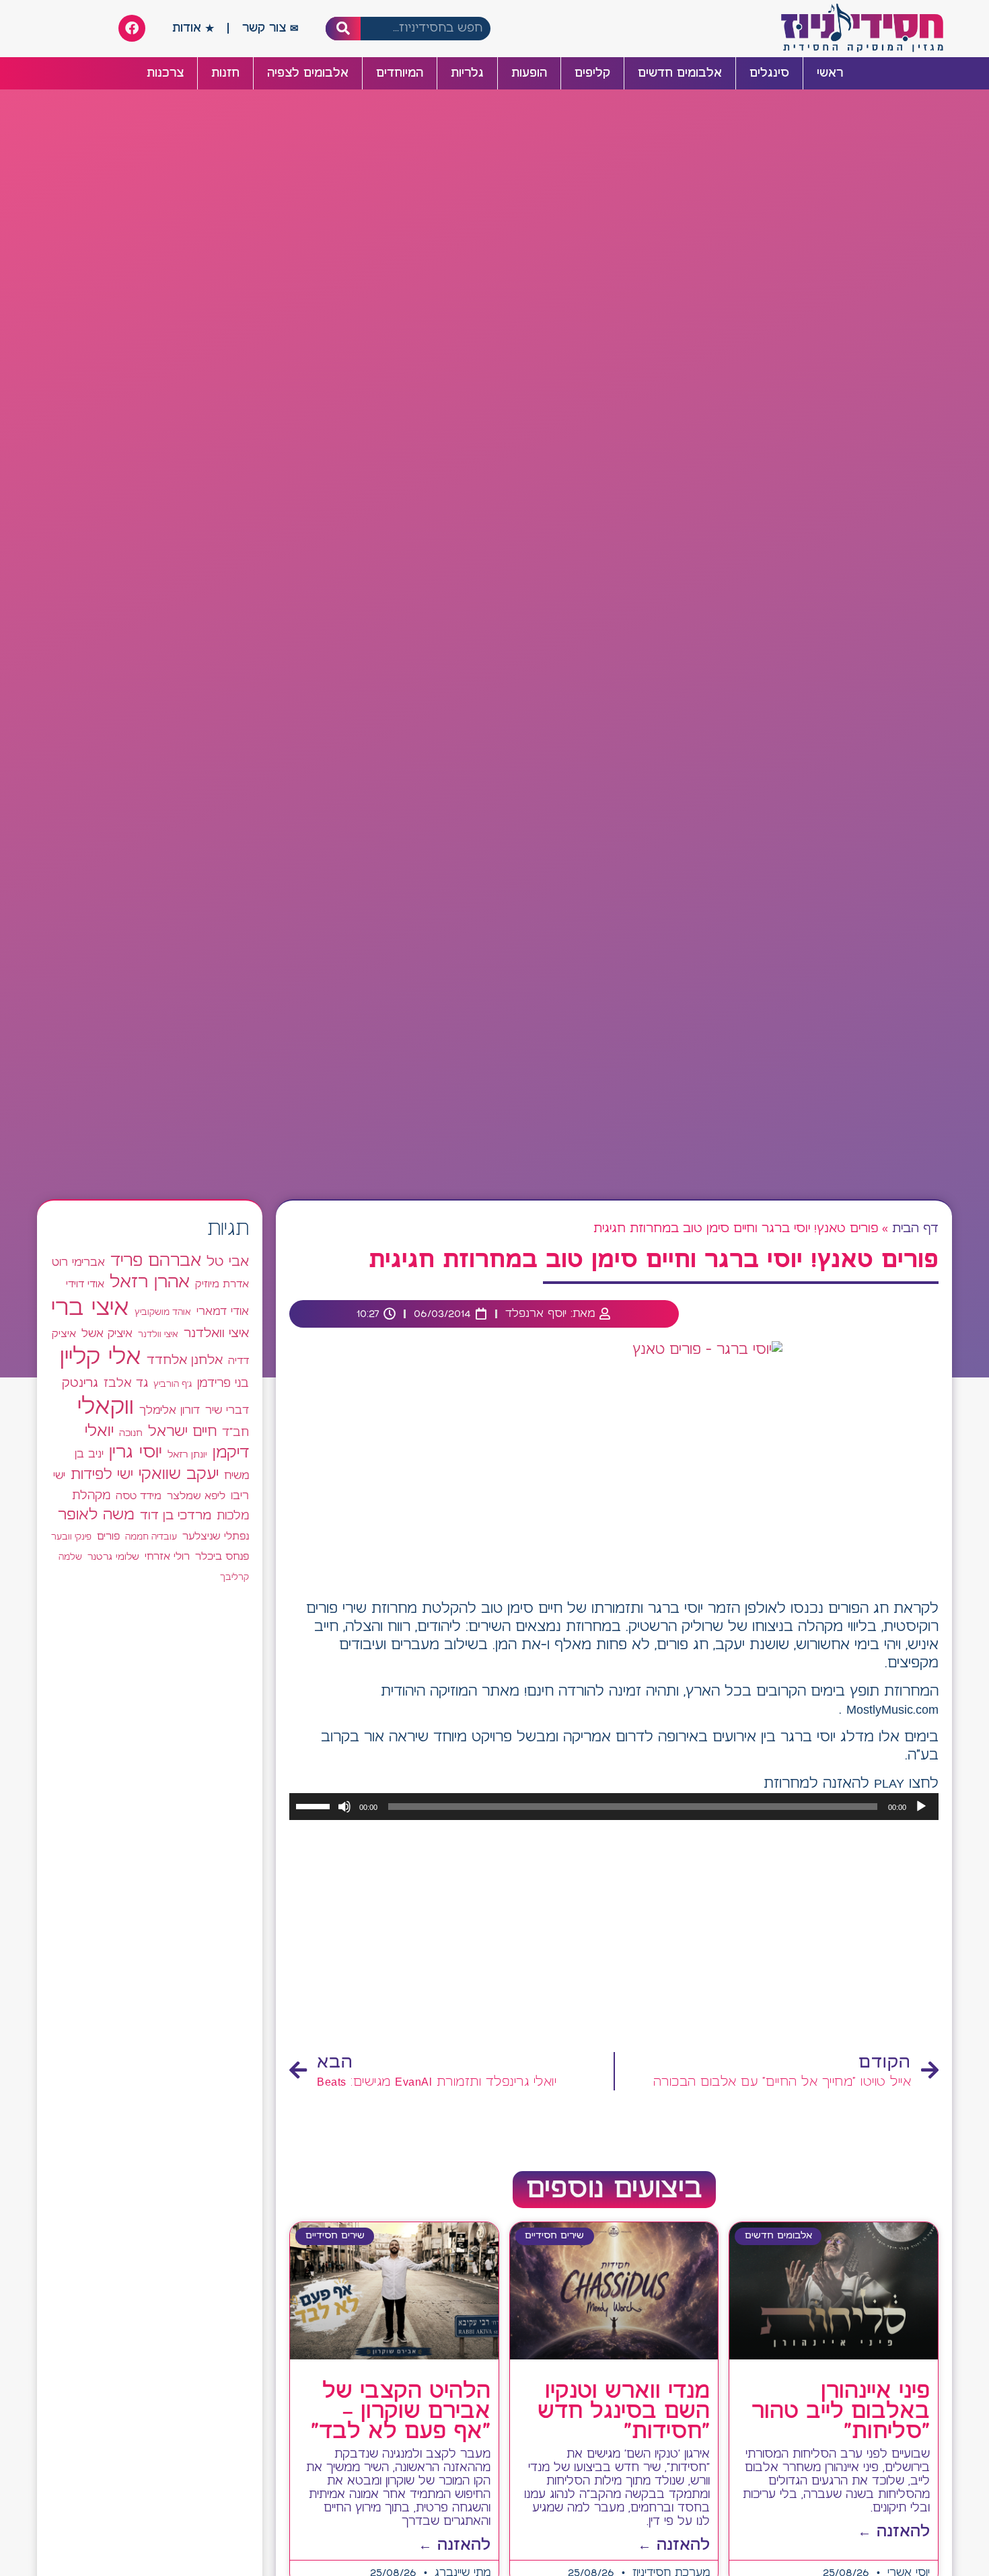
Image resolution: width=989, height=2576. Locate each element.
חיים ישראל (182, 1432)
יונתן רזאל (187, 1455)
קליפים (592, 73)
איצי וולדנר (158, 1335)
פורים (108, 1537)
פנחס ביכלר (222, 1557)
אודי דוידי (85, 1284)
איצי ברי (90, 1309)
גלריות (467, 73)
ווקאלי (106, 1407)
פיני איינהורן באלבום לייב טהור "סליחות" (841, 2412)
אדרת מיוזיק (222, 1285)
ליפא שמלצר (196, 1497)
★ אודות (193, 28)
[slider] (315, 1805)
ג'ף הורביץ (173, 1384)
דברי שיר (227, 1410)
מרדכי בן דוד (176, 1516)
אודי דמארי (223, 1312)
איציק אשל (107, 1334)
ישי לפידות (102, 1475)
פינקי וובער (71, 1537)
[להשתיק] (344, 1807)
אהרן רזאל (150, 1283)
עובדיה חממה (151, 1537)
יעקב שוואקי (179, 1475)
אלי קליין (101, 1358)
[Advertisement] (614, 1937)
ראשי (830, 73)
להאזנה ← (894, 2532)
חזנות (225, 73)
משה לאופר (96, 1515)
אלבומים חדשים (680, 73)
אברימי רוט (78, 1262)
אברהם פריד (156, 1261)
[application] (614, 1807)
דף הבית (915, 1229)
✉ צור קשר (270, 28)
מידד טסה (139, 1497)
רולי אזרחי (167, 1557)
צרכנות (165, 73)
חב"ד (235, 1433)
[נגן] (921, 1807)
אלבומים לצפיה (308, 73)
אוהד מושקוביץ (163, 1313)
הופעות (529, 73)
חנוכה (131, 1433)
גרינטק (80, 1384)
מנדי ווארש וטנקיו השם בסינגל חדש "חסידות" (624, 2412)
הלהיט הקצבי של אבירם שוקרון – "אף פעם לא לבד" (401, 2412)
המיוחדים (400, 73)
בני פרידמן (223, 1384)
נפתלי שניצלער (216, 1537)
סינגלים (769, 73)
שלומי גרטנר (113, 1557)
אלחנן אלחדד (185, 1361)
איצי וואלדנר (216, 1333)
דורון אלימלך (170, 1410)
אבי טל (228, 1262)
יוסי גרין (136, 1453)
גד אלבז (126, 1384)
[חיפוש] (343, 29)
